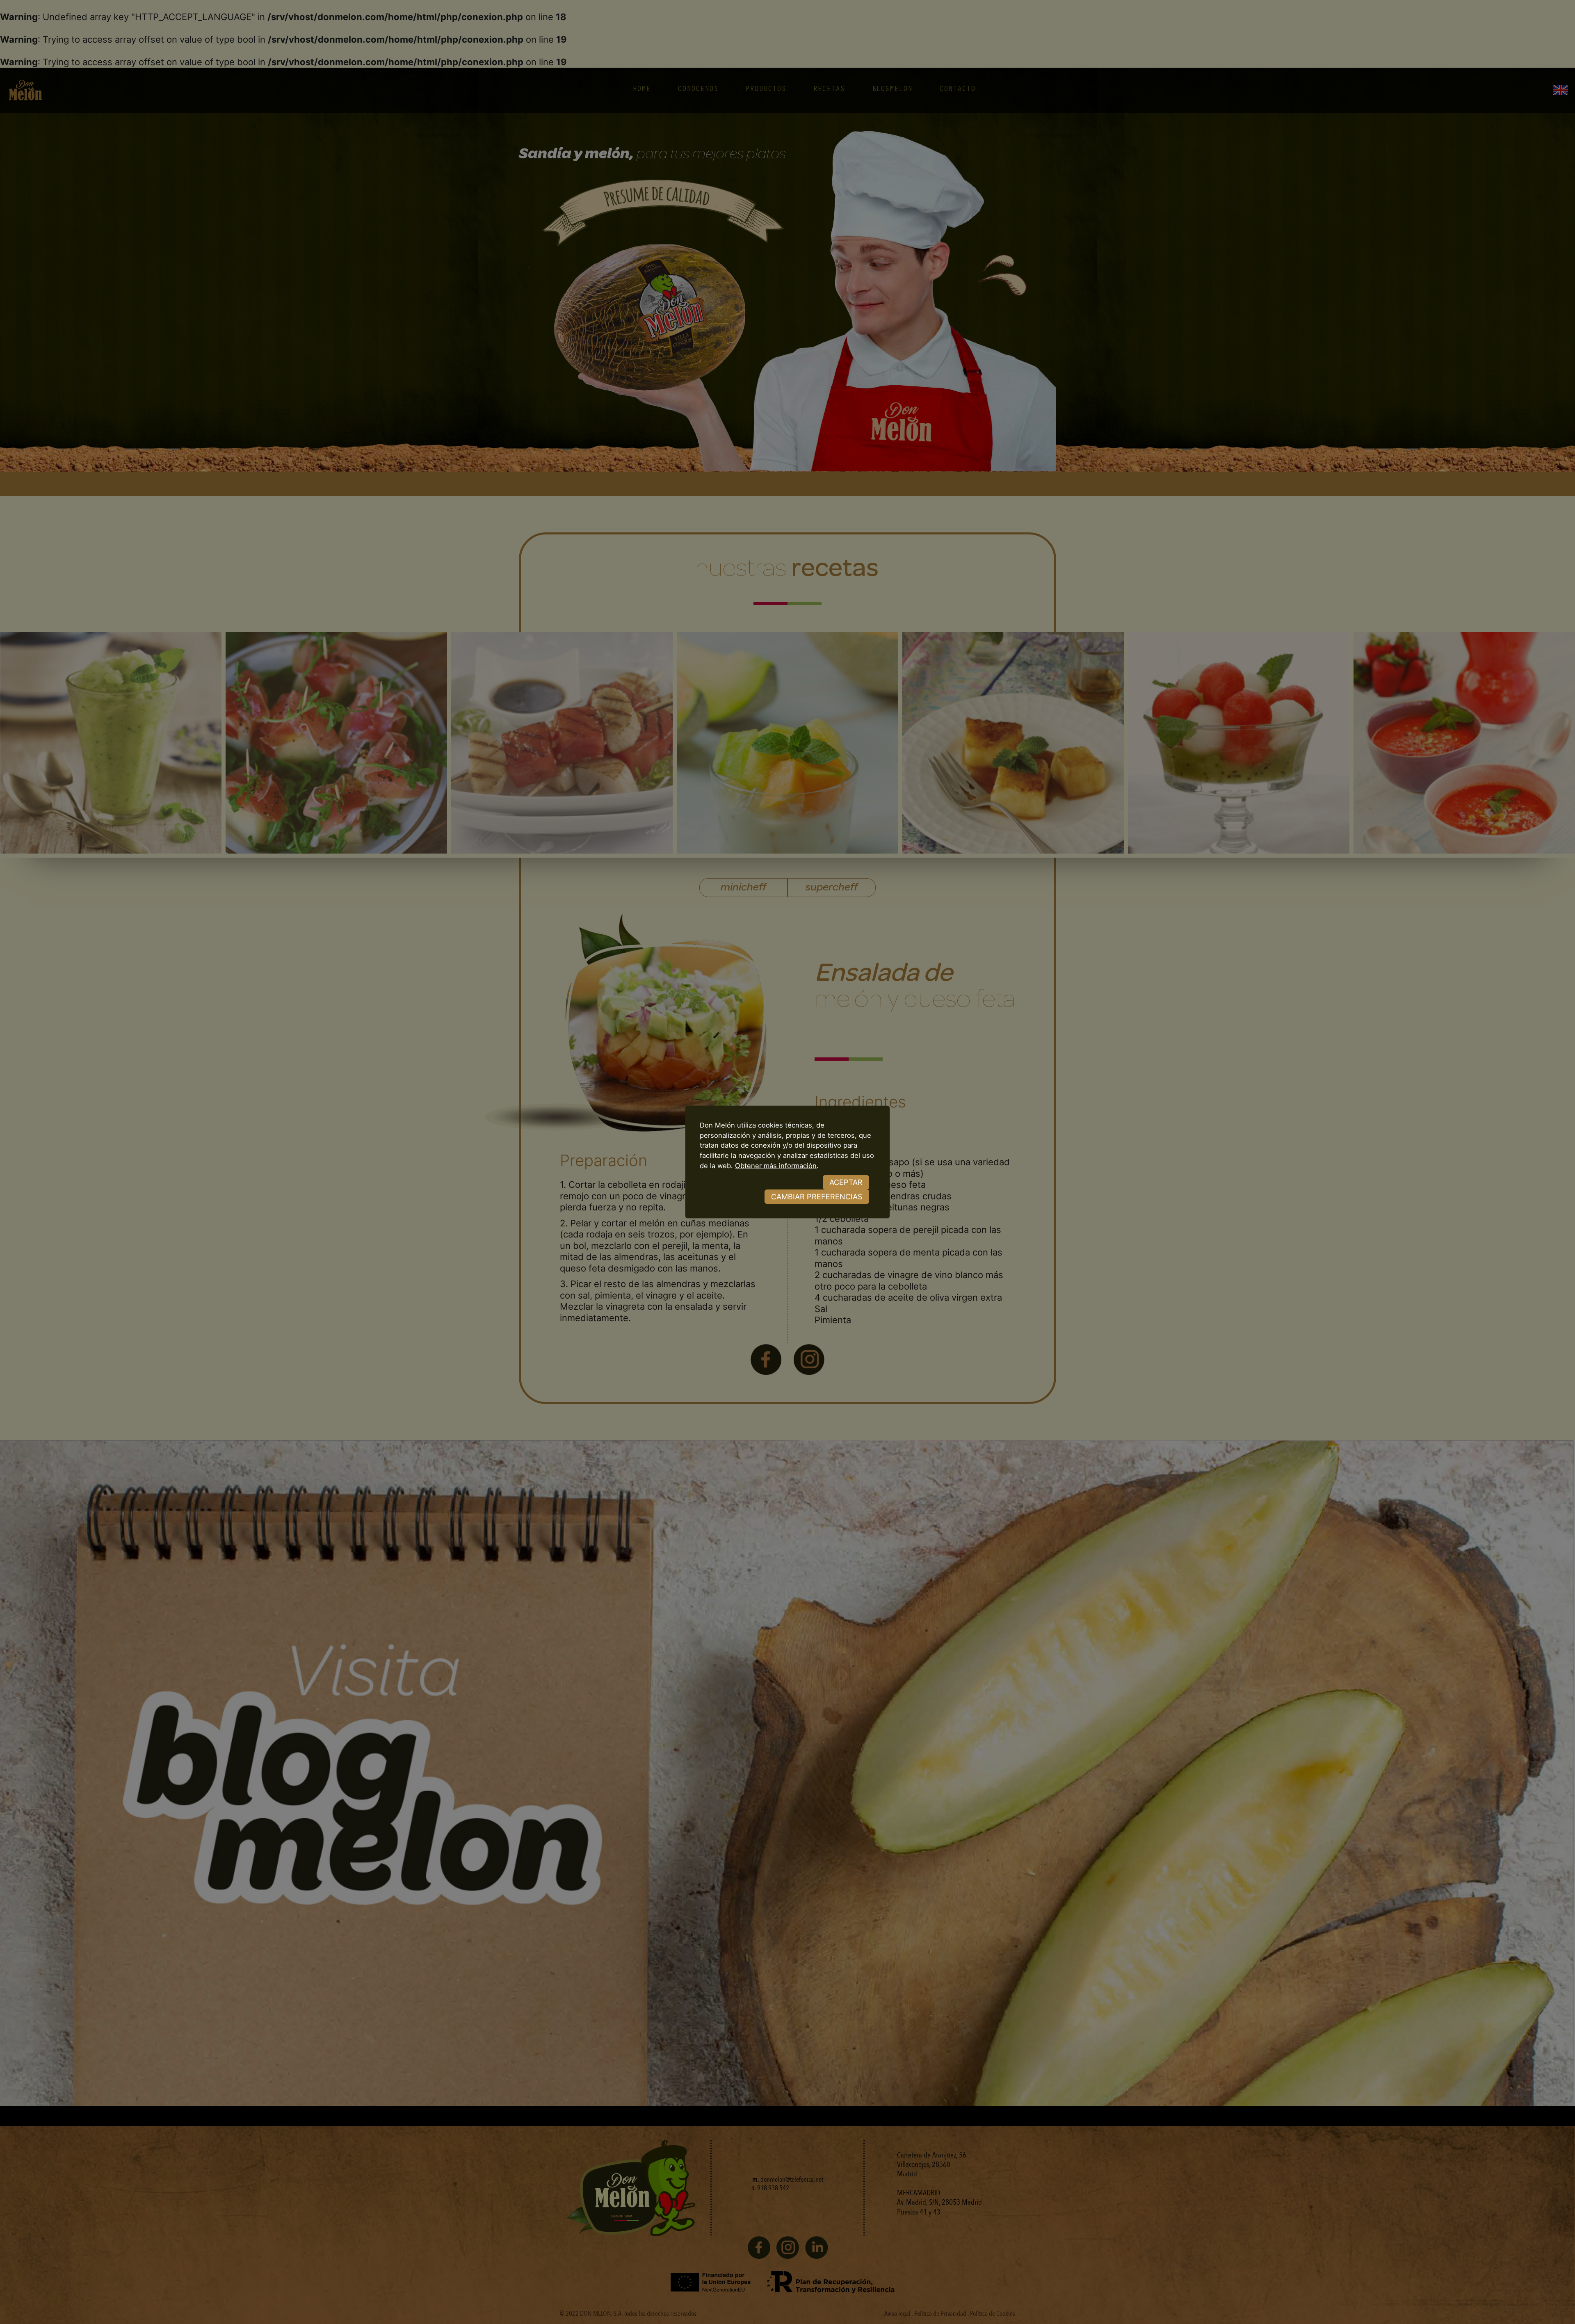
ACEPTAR (846, 1182)
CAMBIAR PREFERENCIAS (817, 1196)
